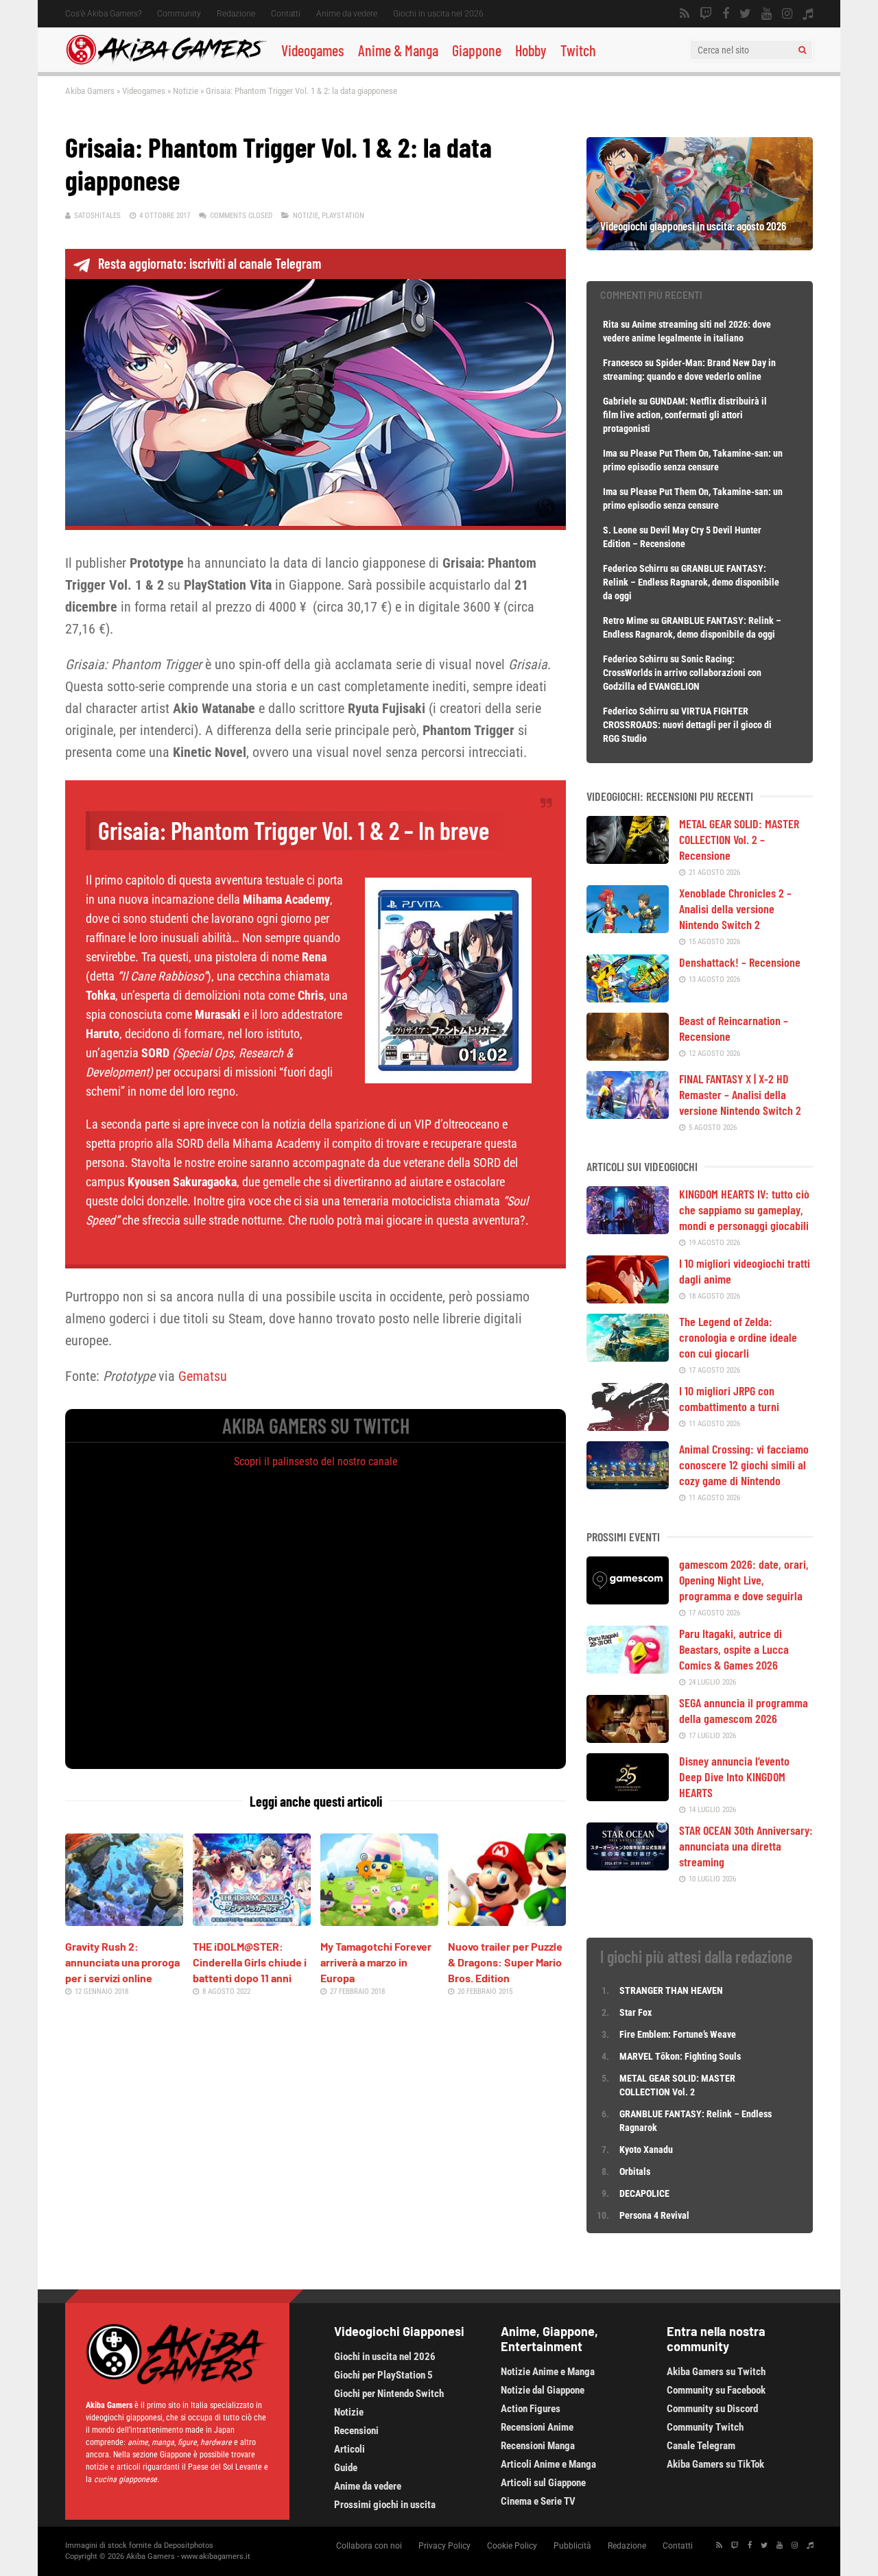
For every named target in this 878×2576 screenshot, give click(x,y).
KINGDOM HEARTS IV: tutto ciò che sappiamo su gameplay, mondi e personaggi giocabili (744, 1209)
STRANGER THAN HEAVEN (671, 1990)
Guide (346, 2468)
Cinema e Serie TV (538, 2501)
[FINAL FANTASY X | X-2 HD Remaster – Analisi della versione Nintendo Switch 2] (628, 1114)
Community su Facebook (716, 2390)
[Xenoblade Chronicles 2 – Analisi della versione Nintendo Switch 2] (628, 928)
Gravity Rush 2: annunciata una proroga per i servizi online (122, 1962)
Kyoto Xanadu (646, 2150)
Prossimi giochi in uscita (385, 2505)
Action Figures (531, 2409)
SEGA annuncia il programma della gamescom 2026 (744, 1710)
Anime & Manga (398, 50)
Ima (610, 453)
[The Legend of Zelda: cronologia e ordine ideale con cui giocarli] (628, 1357)
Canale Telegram (701, 2446)
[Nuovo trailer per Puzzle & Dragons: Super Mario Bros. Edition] (507, 1921)
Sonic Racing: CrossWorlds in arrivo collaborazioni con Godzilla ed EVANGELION (682, 673)
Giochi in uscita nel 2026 (438, 14)
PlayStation (343, 216)
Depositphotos (189, 2545)
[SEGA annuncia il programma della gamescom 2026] (628, 1738)
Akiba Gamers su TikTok (715, 2464)
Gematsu (203, 1376)
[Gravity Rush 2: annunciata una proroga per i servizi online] (124, 1921)
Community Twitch (705, 2427)
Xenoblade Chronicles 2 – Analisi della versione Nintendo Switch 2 (735, 908)
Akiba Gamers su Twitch (716, 2372)
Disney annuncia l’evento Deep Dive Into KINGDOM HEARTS (734, 1777)
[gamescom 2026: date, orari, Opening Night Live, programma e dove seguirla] (628, 1600)
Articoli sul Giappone (543, 2483)
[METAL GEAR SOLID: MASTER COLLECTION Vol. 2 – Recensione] (628, 859)
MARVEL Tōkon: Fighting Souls (681, 2056)
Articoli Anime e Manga (548, 2464)
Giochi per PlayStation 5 (383, 2375)
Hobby (531, 50)
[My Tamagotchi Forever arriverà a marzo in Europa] (379, 1921)
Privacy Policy (444, 2546)
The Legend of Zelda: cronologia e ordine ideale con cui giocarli (738, 1337)
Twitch (578, 50)
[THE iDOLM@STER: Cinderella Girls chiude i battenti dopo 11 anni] (252, 1921)
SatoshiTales (97, 216)
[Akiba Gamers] (166, 62)
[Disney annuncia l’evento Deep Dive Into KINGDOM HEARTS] (628, 1796)
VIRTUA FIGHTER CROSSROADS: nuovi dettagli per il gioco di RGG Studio (687, 725)
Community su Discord (712, 2409)
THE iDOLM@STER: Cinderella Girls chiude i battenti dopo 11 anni (250, 1962)
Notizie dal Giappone (543, 2390)
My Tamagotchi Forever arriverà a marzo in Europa (376, 1962)
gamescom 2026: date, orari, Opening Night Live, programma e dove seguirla (744, 1580)
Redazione (236, 14)
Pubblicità (572, 2546)
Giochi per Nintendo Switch (389, 2394)
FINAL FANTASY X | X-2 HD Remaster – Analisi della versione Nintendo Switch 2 (740, 1094)
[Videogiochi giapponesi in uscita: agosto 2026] (700, 245)
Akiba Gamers (90, 91)
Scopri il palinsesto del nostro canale (316, 1461)
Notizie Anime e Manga (548, 2372)
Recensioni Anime (537, 2427)
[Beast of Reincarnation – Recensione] (628, 1056)
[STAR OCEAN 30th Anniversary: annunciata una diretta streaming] (628, 1866)
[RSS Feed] (685, 14)
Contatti (286, 14)
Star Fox (636, 2012)
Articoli (349, 2449)
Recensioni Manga (538, 2446)
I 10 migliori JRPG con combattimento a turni (729, 1398)
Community (179, 14)
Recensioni (356, 2431)
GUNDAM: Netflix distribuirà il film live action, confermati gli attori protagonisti (685, 415)
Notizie (186, 91)
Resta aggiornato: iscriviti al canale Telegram (210, 263)
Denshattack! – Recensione (740, 962)
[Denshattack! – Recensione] (628, 998)
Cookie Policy (512, 2546)
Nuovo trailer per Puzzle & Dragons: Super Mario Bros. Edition (505, 1962)
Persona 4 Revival (654, 2215)
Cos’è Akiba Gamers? (103, 14)
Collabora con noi (369, 2546)
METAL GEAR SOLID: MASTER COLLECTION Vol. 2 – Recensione (739, 839)
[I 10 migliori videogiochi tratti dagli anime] (628, 1299)
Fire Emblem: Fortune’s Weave (678, 2034)
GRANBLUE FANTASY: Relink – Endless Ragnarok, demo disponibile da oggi (691, 582)
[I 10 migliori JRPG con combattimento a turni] (628, 1426)
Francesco (623, 363)
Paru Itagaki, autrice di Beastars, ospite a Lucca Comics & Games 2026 (734, 1649)
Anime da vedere (347, 14)
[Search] (802, 50)
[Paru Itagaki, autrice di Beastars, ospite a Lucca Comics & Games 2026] (628, 1669)
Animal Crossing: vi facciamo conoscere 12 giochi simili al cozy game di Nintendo (744, 1465)
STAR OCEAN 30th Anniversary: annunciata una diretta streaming (746, 1846)
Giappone (477, 50)
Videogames (313, 50)
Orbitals (635, 2171)
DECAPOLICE (644, 2193)
